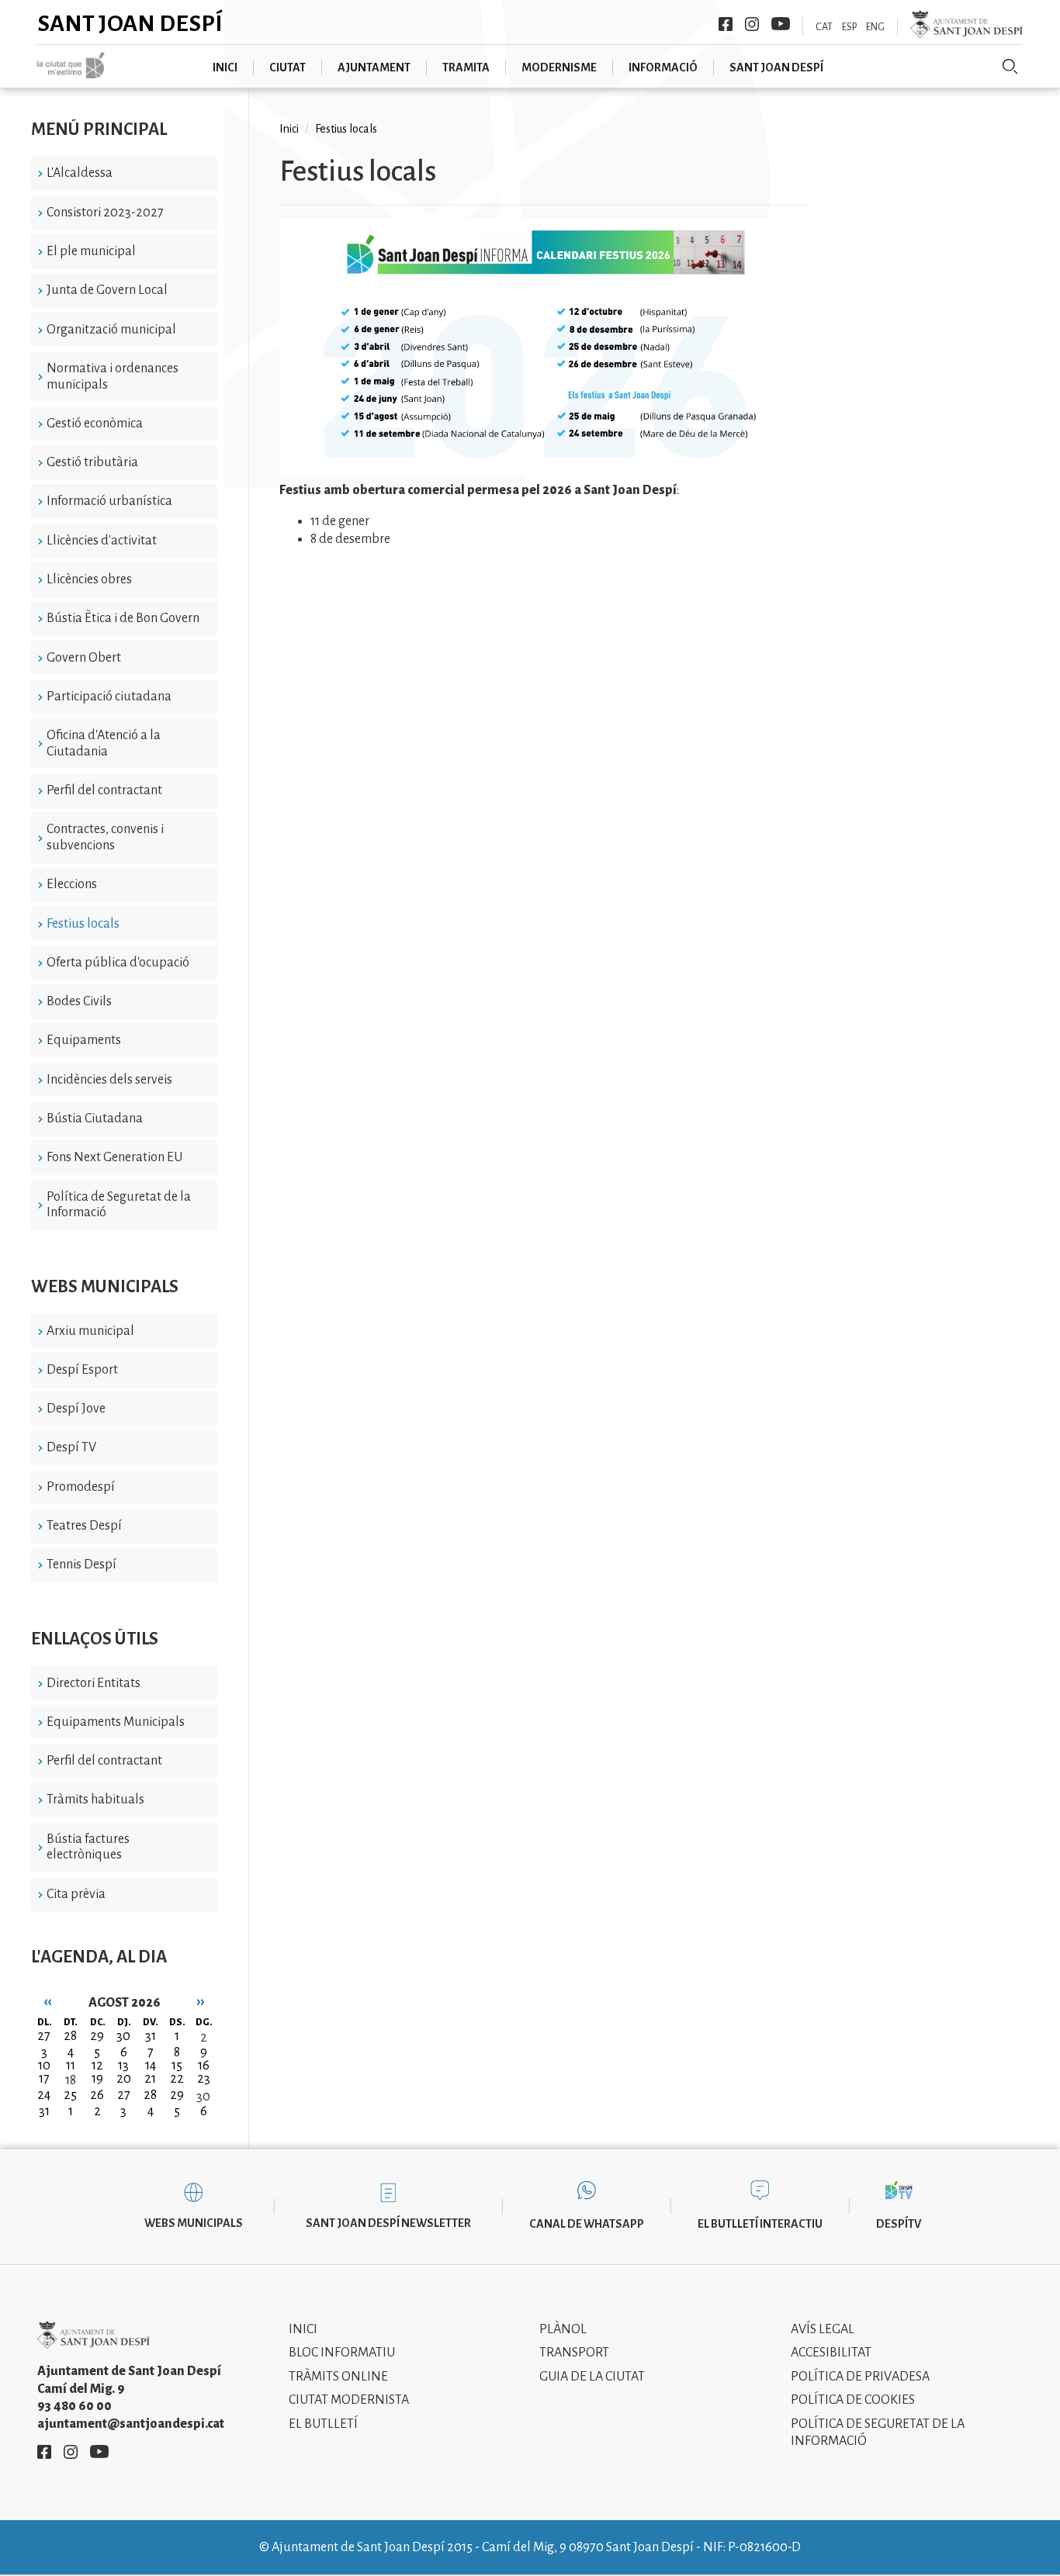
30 (203, 2097)
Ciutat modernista (349, 2400)
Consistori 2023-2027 (105, 213)
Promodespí (81, 1487)
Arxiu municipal (90, 1331)
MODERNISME (559, 67)
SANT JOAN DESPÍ (776, 67)
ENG (875, 27)
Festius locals (83, 924)
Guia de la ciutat (592, 2377)
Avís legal (823, 2329)
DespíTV (899, 2224)
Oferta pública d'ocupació (118, 963)
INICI (225, 67)
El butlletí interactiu (760, 2224)
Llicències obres (89, 579)
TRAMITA (466, 67)
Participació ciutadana (109, 697)
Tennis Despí (81, 1565)
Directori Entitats (94, 1683)
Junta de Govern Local (107, 290)
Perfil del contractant (104, 790)
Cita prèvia (76, 1894)
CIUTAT (288, 67)
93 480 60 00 (74, 2406)
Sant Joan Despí (130, 23)
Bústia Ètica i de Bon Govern (123, 618)
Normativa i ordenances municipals (113, 377)
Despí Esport (82, 1370)
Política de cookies (853, 2400)
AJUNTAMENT (374, 67)
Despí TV (71, 1447)
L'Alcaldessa (80, 173)
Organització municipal (111, 330)
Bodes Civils (79, 1001)
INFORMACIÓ (663, 67)
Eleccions (72, 884)
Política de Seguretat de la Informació (119, 1205)
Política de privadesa (860, 2377)
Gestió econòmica (95, 424)
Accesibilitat (831, 2353)
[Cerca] (1010, 67)
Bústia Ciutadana (95, 1119)
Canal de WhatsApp (587, 2224)
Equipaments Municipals (116, 1722)
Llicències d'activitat (102, 541)
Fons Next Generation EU (114, 1157)
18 (71, 2080)
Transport (574, 2353)
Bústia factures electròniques (88, 1847)
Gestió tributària (92, 462)
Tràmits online (338, 2377)
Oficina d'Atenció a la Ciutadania (104, 743)
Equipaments (84, 1040)
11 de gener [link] (340, 521)
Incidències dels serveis (109, 1080)
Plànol (563, 2329)
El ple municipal (91, 251)
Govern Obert (84, 658)
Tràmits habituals (95, 1800)
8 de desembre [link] (350, 539)
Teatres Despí (84, 1526)
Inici (289, 129)
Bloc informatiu (342, 2353)
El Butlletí (323, 2424)
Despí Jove (76, 1409)
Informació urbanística (109, 501)
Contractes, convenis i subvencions (105, 837)
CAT (824, 27)
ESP (849, 27)
